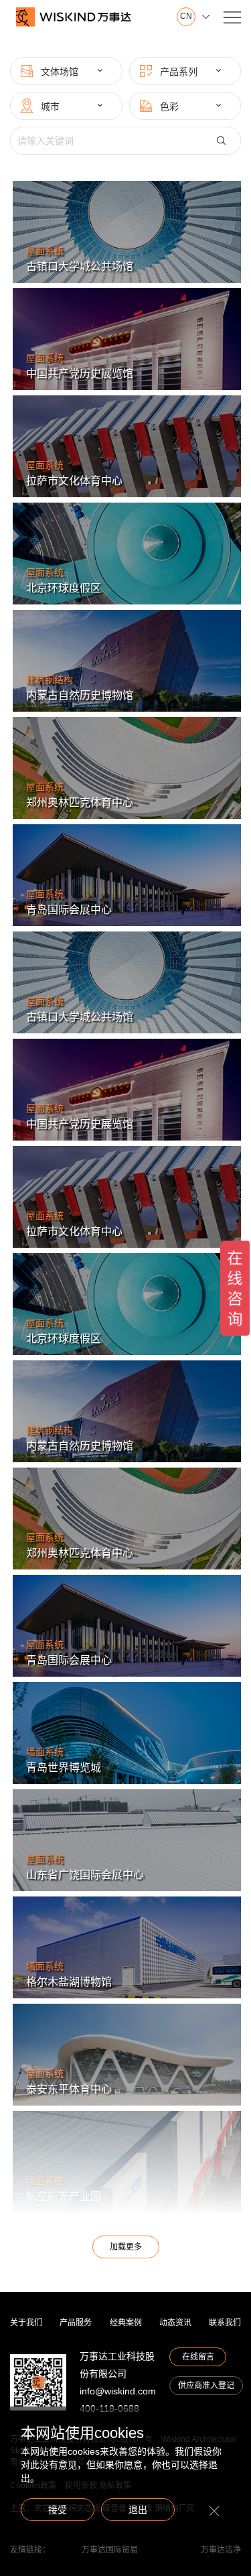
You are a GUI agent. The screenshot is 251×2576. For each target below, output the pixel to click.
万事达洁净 (221, 2550)
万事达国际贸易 (110, 2550)
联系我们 (225, 2323)
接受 (58, 2510)
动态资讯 (175, 2323)
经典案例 (126, 2323)
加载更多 (126, 2247)
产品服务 (76, 2323)
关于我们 (26, 2323)
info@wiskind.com (118, 2391)
